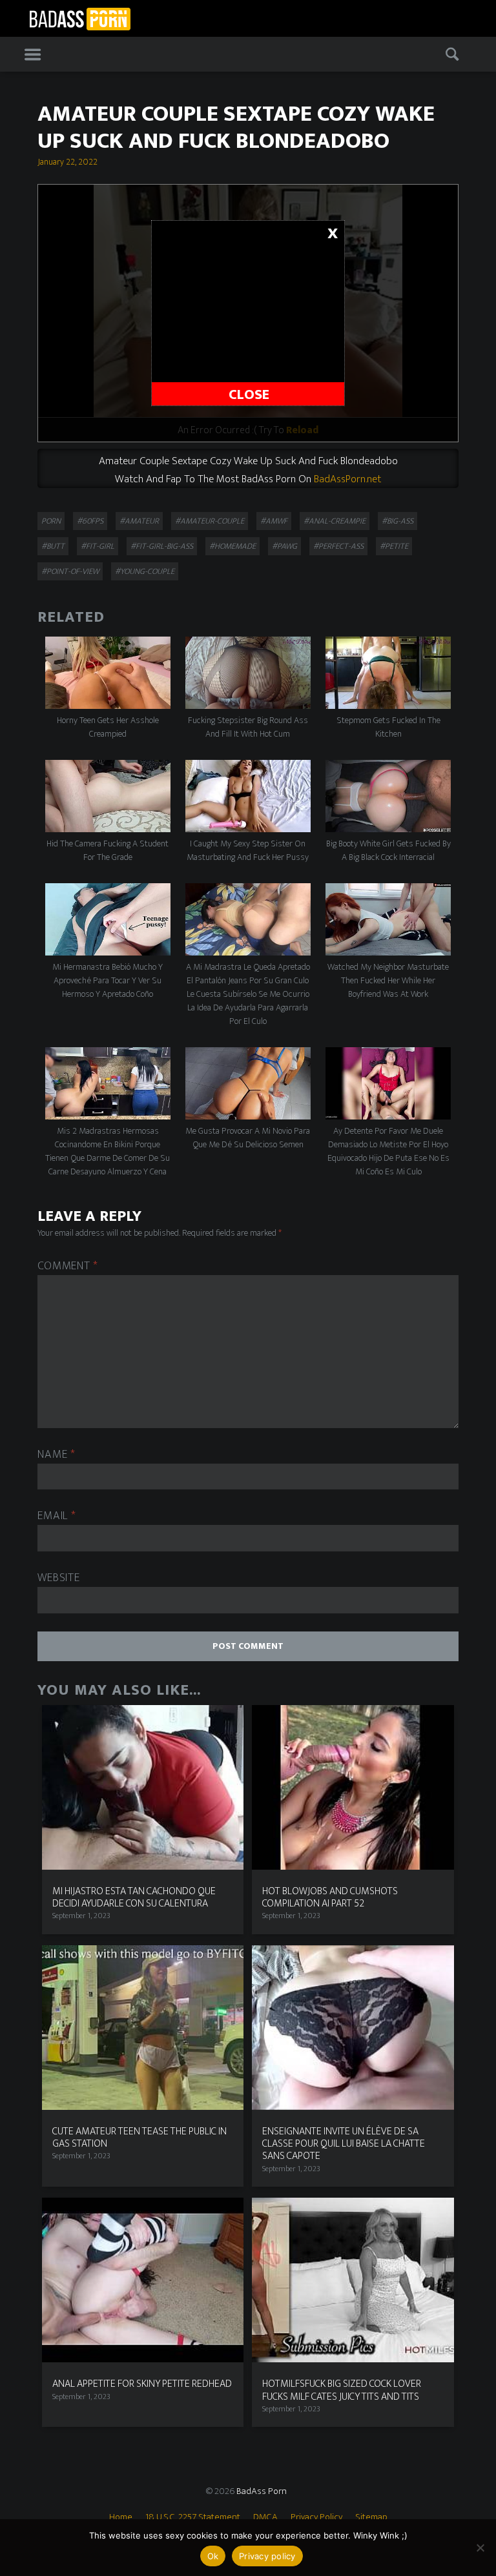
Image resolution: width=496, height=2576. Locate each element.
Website (58, 1578)
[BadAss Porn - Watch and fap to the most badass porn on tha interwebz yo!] (80, 17)
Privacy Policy (316, 2517)
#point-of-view (70, 571)
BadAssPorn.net (347, 479)
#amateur (139, 521)
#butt (53, 546)
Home (121, 2517)
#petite (394, 546)
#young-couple (145, 571)
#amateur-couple (210, 521)
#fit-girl (98, 546)
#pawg (284, 546)
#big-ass (398, 521)
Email (57, 1516)
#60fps (90, 521)
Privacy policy (267, 2556)
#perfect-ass (338, 546)
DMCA (265, 2517)
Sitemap (371, 2517)
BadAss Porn (262, 2491)
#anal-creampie (335, 521)
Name (56, 1455)
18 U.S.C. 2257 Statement (193, 2517)
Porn (51, 521)
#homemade (232, 546)
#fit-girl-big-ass (162, 546)
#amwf (274, 521)
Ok (213, 2556)
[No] (480, 2548)
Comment (68, 1266)
